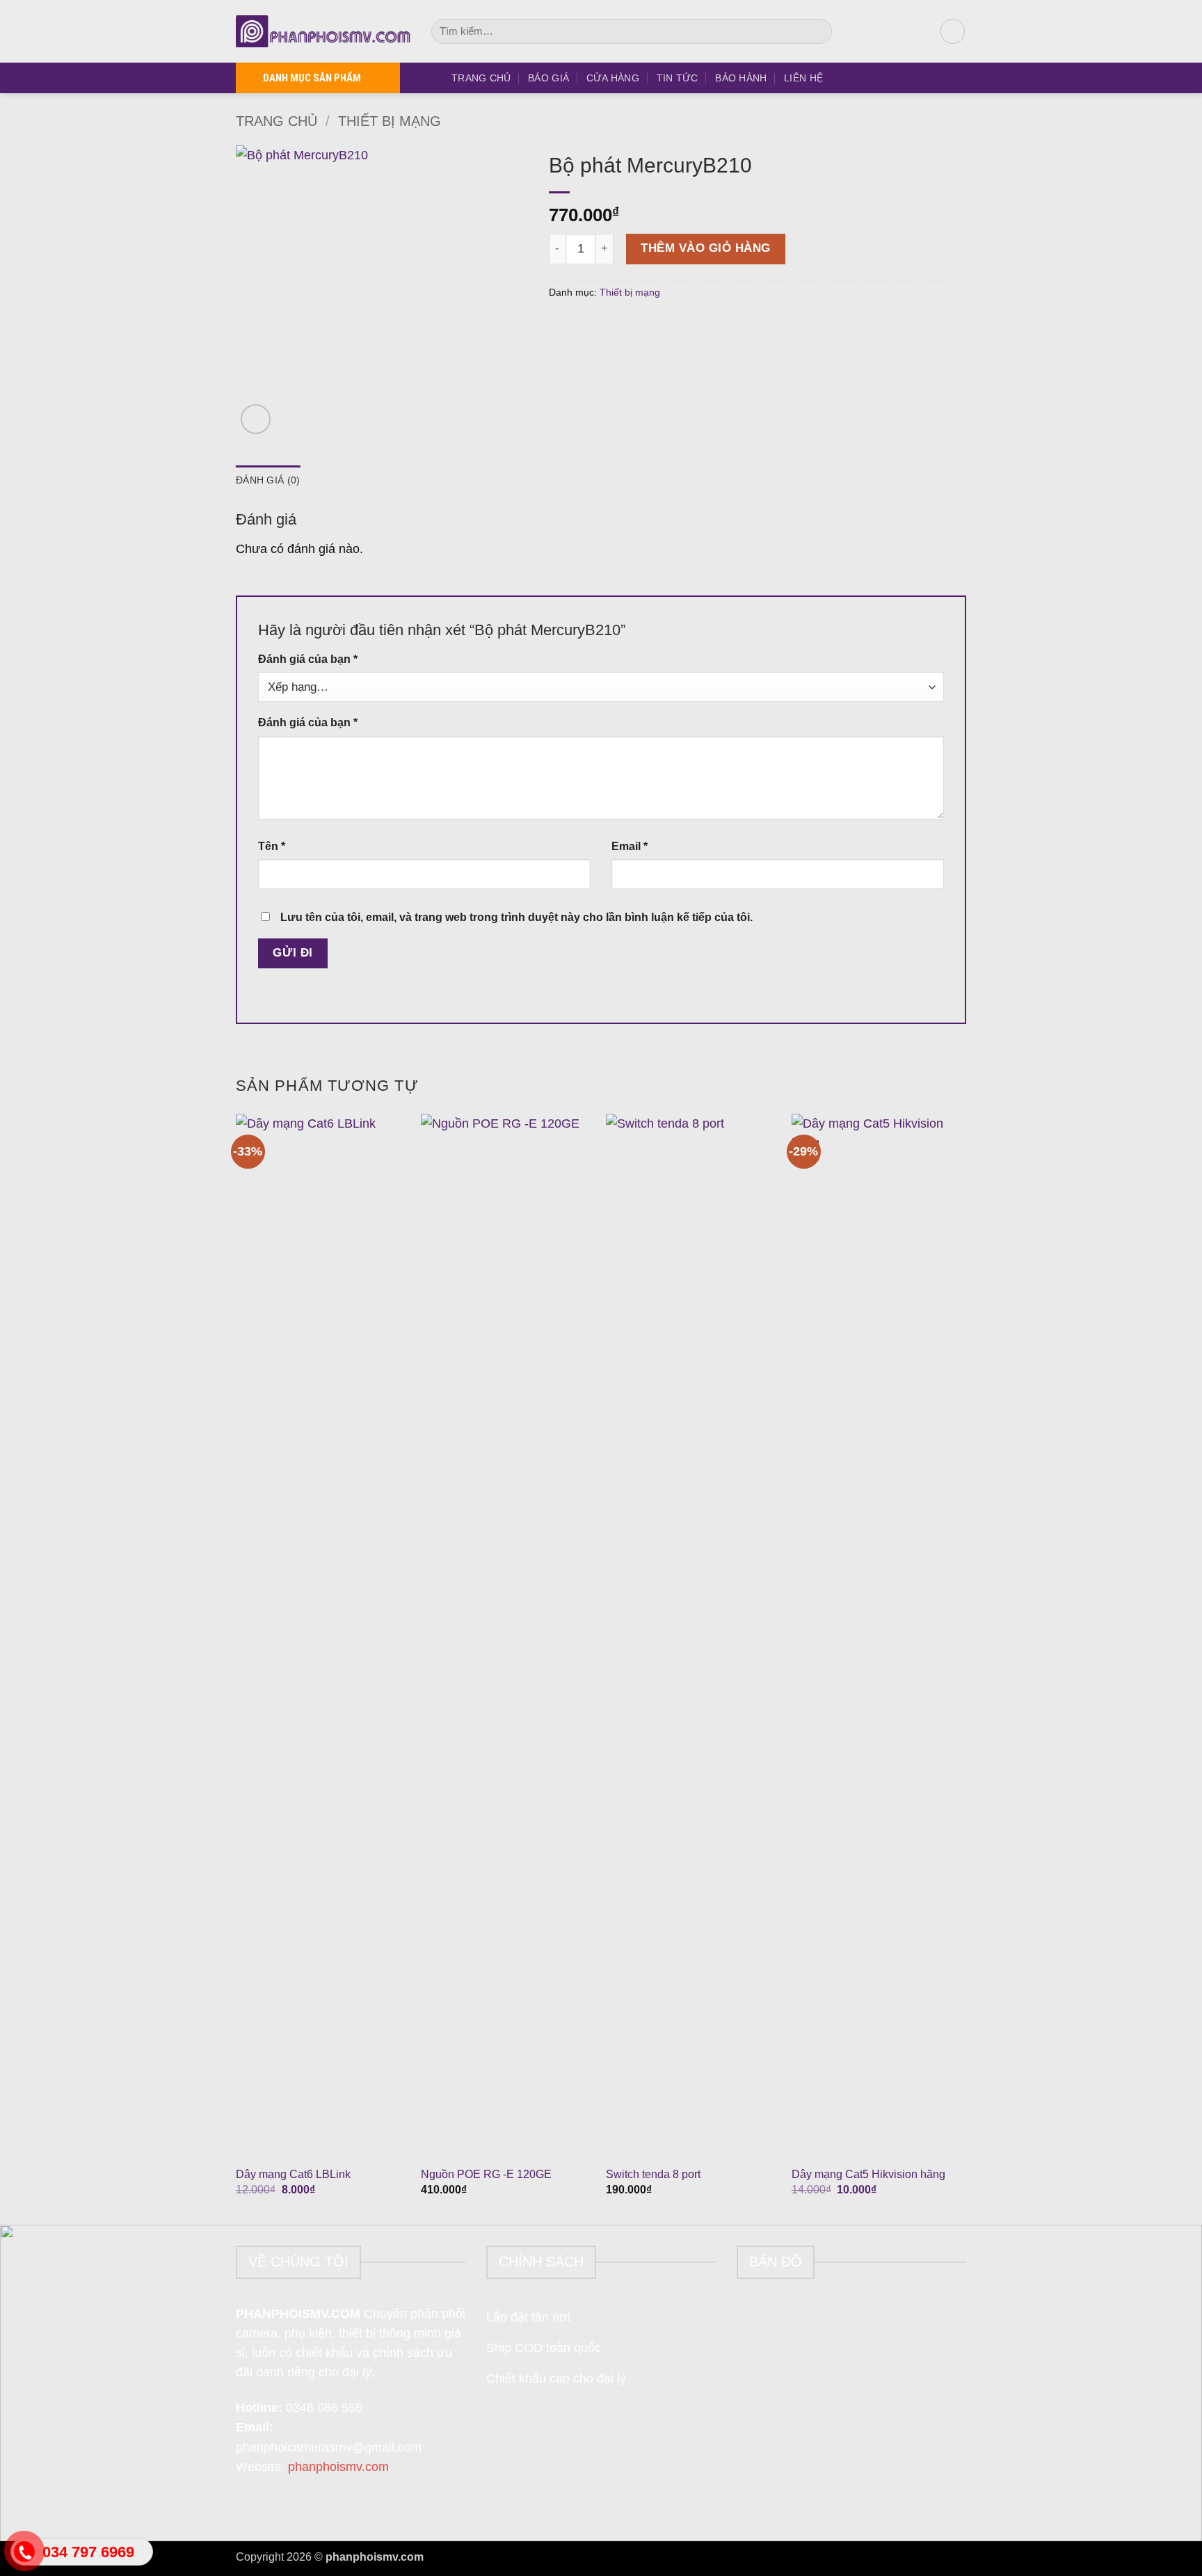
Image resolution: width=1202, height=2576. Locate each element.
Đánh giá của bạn (308, 659)
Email (630, 846)
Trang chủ (481, 78)
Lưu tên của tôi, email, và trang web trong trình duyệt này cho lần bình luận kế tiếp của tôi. (516, 917)
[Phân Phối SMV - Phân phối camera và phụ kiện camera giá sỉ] (323, 31)
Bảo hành (741, 78)
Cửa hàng (613, 78)
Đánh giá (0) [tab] (268, 480)
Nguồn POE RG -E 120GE (486, 2174)
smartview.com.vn (470, 2557)
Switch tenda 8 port (653, 2174)
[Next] (962, 1668)
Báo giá (548, 78)
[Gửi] (817, 32)
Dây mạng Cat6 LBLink (293, 2174)
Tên (272, 846)
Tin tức (678, 78)
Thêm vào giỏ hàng (706, 248)
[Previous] (237, 1668)
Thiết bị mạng (390, 121)
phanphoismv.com (338, 2467)
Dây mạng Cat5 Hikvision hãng (868, 2174)
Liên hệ (803, 78)
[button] (953, 31)
